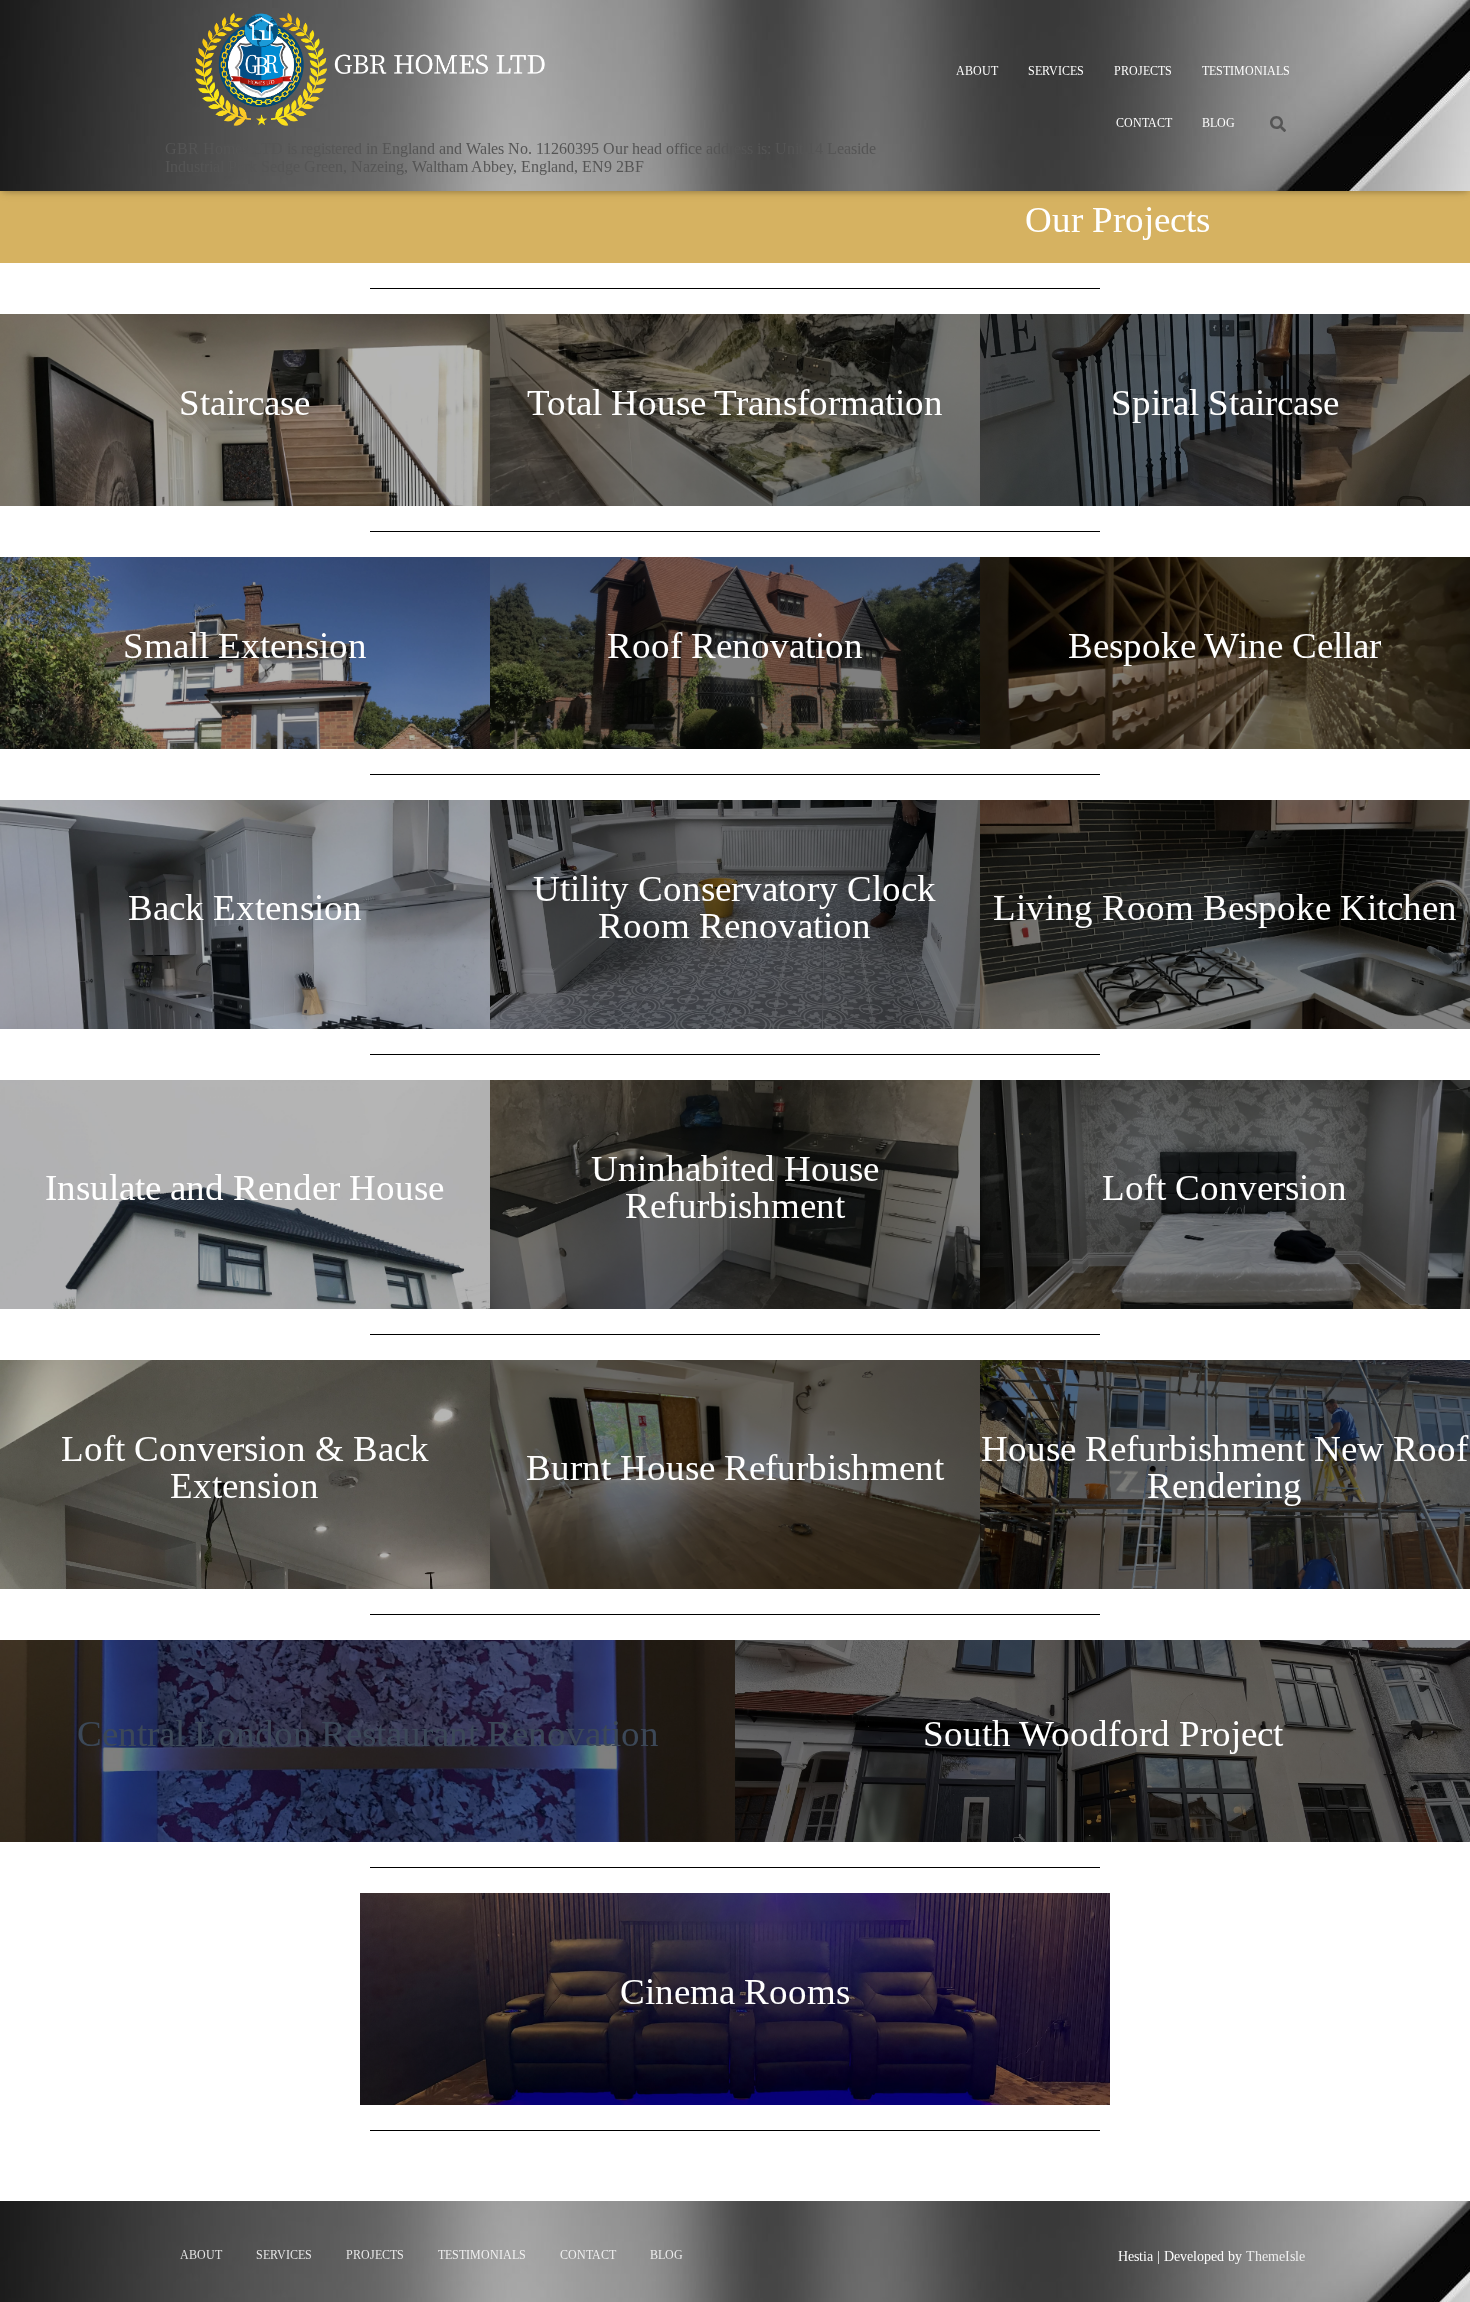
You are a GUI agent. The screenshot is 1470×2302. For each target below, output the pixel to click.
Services (1056, 71)
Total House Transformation (735, 402)
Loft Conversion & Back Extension (245, 1467)
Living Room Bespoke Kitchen (1225, 907)
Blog (1218, 123)
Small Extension (245, 645)
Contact (1144, 123)
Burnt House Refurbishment (735, 1467)
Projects (1143, 71)
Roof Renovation (735, 645)
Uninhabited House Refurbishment (735, 1187)
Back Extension (245, 907)
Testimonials (1246, 71)
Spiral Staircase (1225, 402)
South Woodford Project (1103, 1733)
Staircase (244, 402)
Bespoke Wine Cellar (1224, 645)
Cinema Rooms (735, 1991)
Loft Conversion (1224, 1187)
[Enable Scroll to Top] (1430, 2262)
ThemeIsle (1275, 2256)
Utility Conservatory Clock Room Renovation (734, 907)
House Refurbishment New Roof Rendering (1224, 1467)
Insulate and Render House (244, 1187)
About (977, 71)
